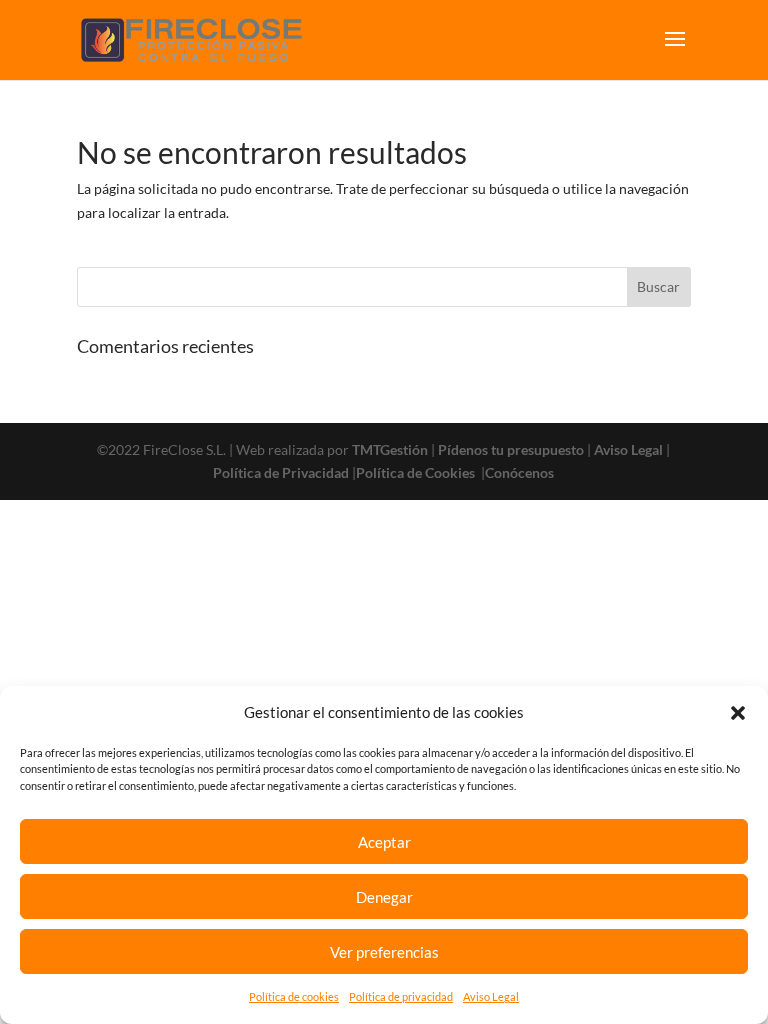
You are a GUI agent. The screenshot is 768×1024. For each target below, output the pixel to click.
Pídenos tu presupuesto (511, 449)
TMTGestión (390, 449)
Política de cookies (294, 996)
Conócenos (519, 472)
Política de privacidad (401, 996)
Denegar (384, 897)
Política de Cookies (417, 472)
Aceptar (384, 842)
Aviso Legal (491, 996)
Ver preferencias (384, 952)
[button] (738, 713)
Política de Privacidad (281, 472)
